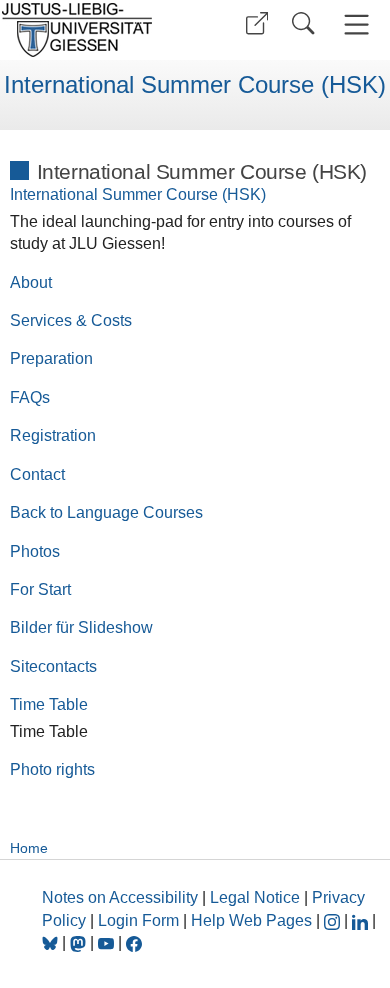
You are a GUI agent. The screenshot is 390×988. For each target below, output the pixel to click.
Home (29, 848)
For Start (40, 589)
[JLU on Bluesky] (52, 942)
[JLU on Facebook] (134, 942)
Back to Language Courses (106, 512)
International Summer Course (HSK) (195, 85)
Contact (37, 474)
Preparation (51, 358)
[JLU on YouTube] (108, 942)
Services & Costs (71, 320)
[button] (257, 23)
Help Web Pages (251, 920)
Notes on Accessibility (122, 897)
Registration (53, 435)
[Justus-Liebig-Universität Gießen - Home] (95, 30)
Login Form (138, 920)
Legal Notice (255, 897)
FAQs (30, 397)
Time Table (49, 704)
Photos (35, 551)
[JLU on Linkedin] (362, 920)
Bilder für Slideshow (81, 627)
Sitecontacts (53, 666)
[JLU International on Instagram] (334, 920)
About (31, 282)
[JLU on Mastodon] (80, 942)
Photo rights (52, 769)
